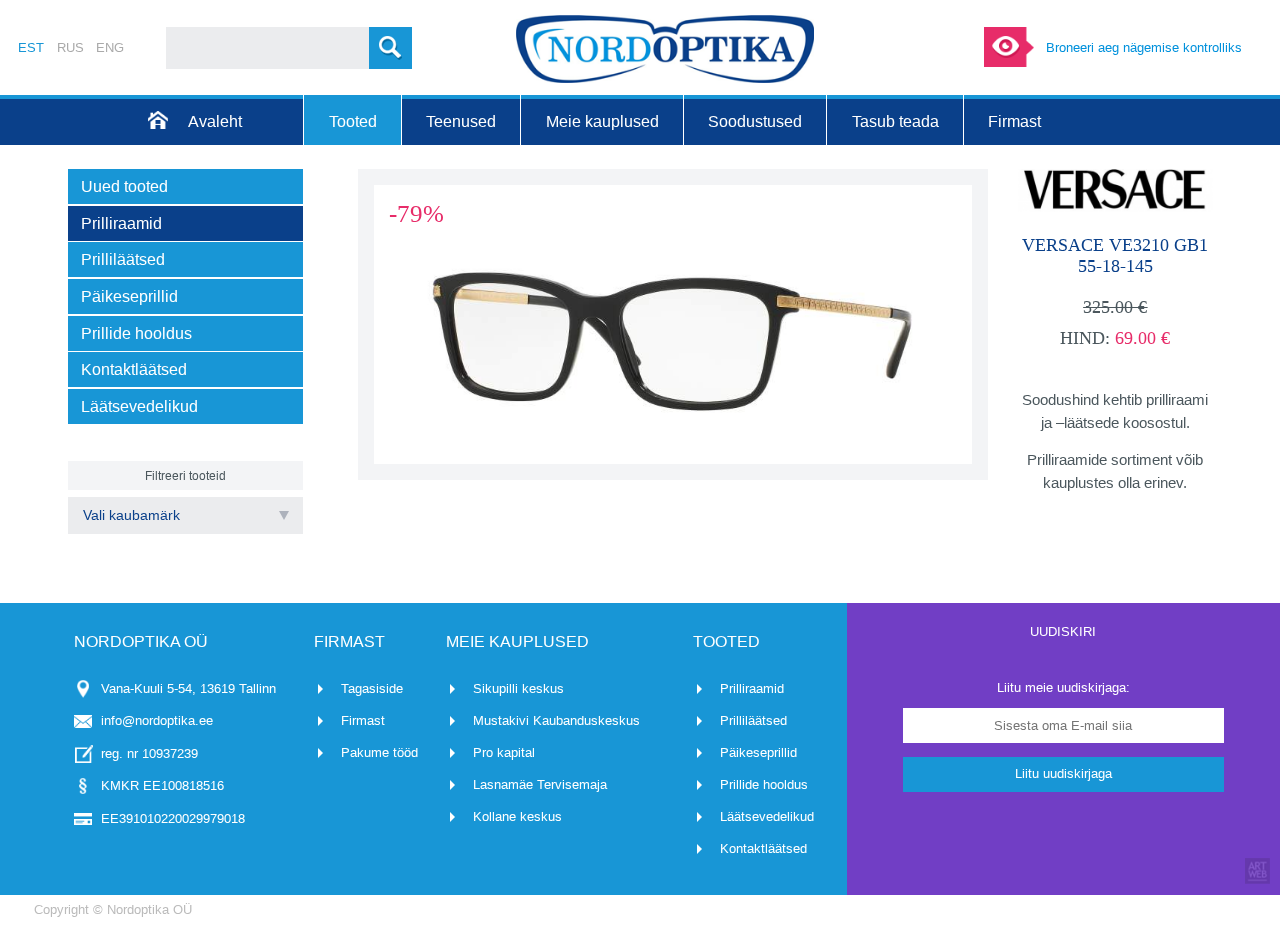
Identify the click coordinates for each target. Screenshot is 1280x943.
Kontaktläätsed (763, 848)
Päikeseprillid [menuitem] (129, 296)
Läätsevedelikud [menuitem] (139, 406)
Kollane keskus (517, 816)
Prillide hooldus (764, 784)
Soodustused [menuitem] (755, 121)
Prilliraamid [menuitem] (121, 223)
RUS (70, 47)
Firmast (363, 720)
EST (31, 47)
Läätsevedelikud (767, 816)
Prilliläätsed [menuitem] (123, 259)
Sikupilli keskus (518, 688)
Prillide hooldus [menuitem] (136, 333)
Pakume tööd (379, 752)
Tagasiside (372, 688)
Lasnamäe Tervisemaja (540, 784)
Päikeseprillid (758, 752)
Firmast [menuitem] (1014, 121)
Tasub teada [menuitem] (895, 121)
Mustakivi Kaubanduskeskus (556, 720)
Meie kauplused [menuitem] (602, 121)
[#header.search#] (390, 48)
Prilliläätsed (753, 720)
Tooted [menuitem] (353, 121)
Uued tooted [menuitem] (124, 186)
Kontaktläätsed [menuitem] (134, 369)
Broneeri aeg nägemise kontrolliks (1144, 47)
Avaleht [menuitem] (215, 121)
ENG (110, 47)
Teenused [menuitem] (461, 121)
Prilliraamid (752, 688)
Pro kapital (504, 752)
